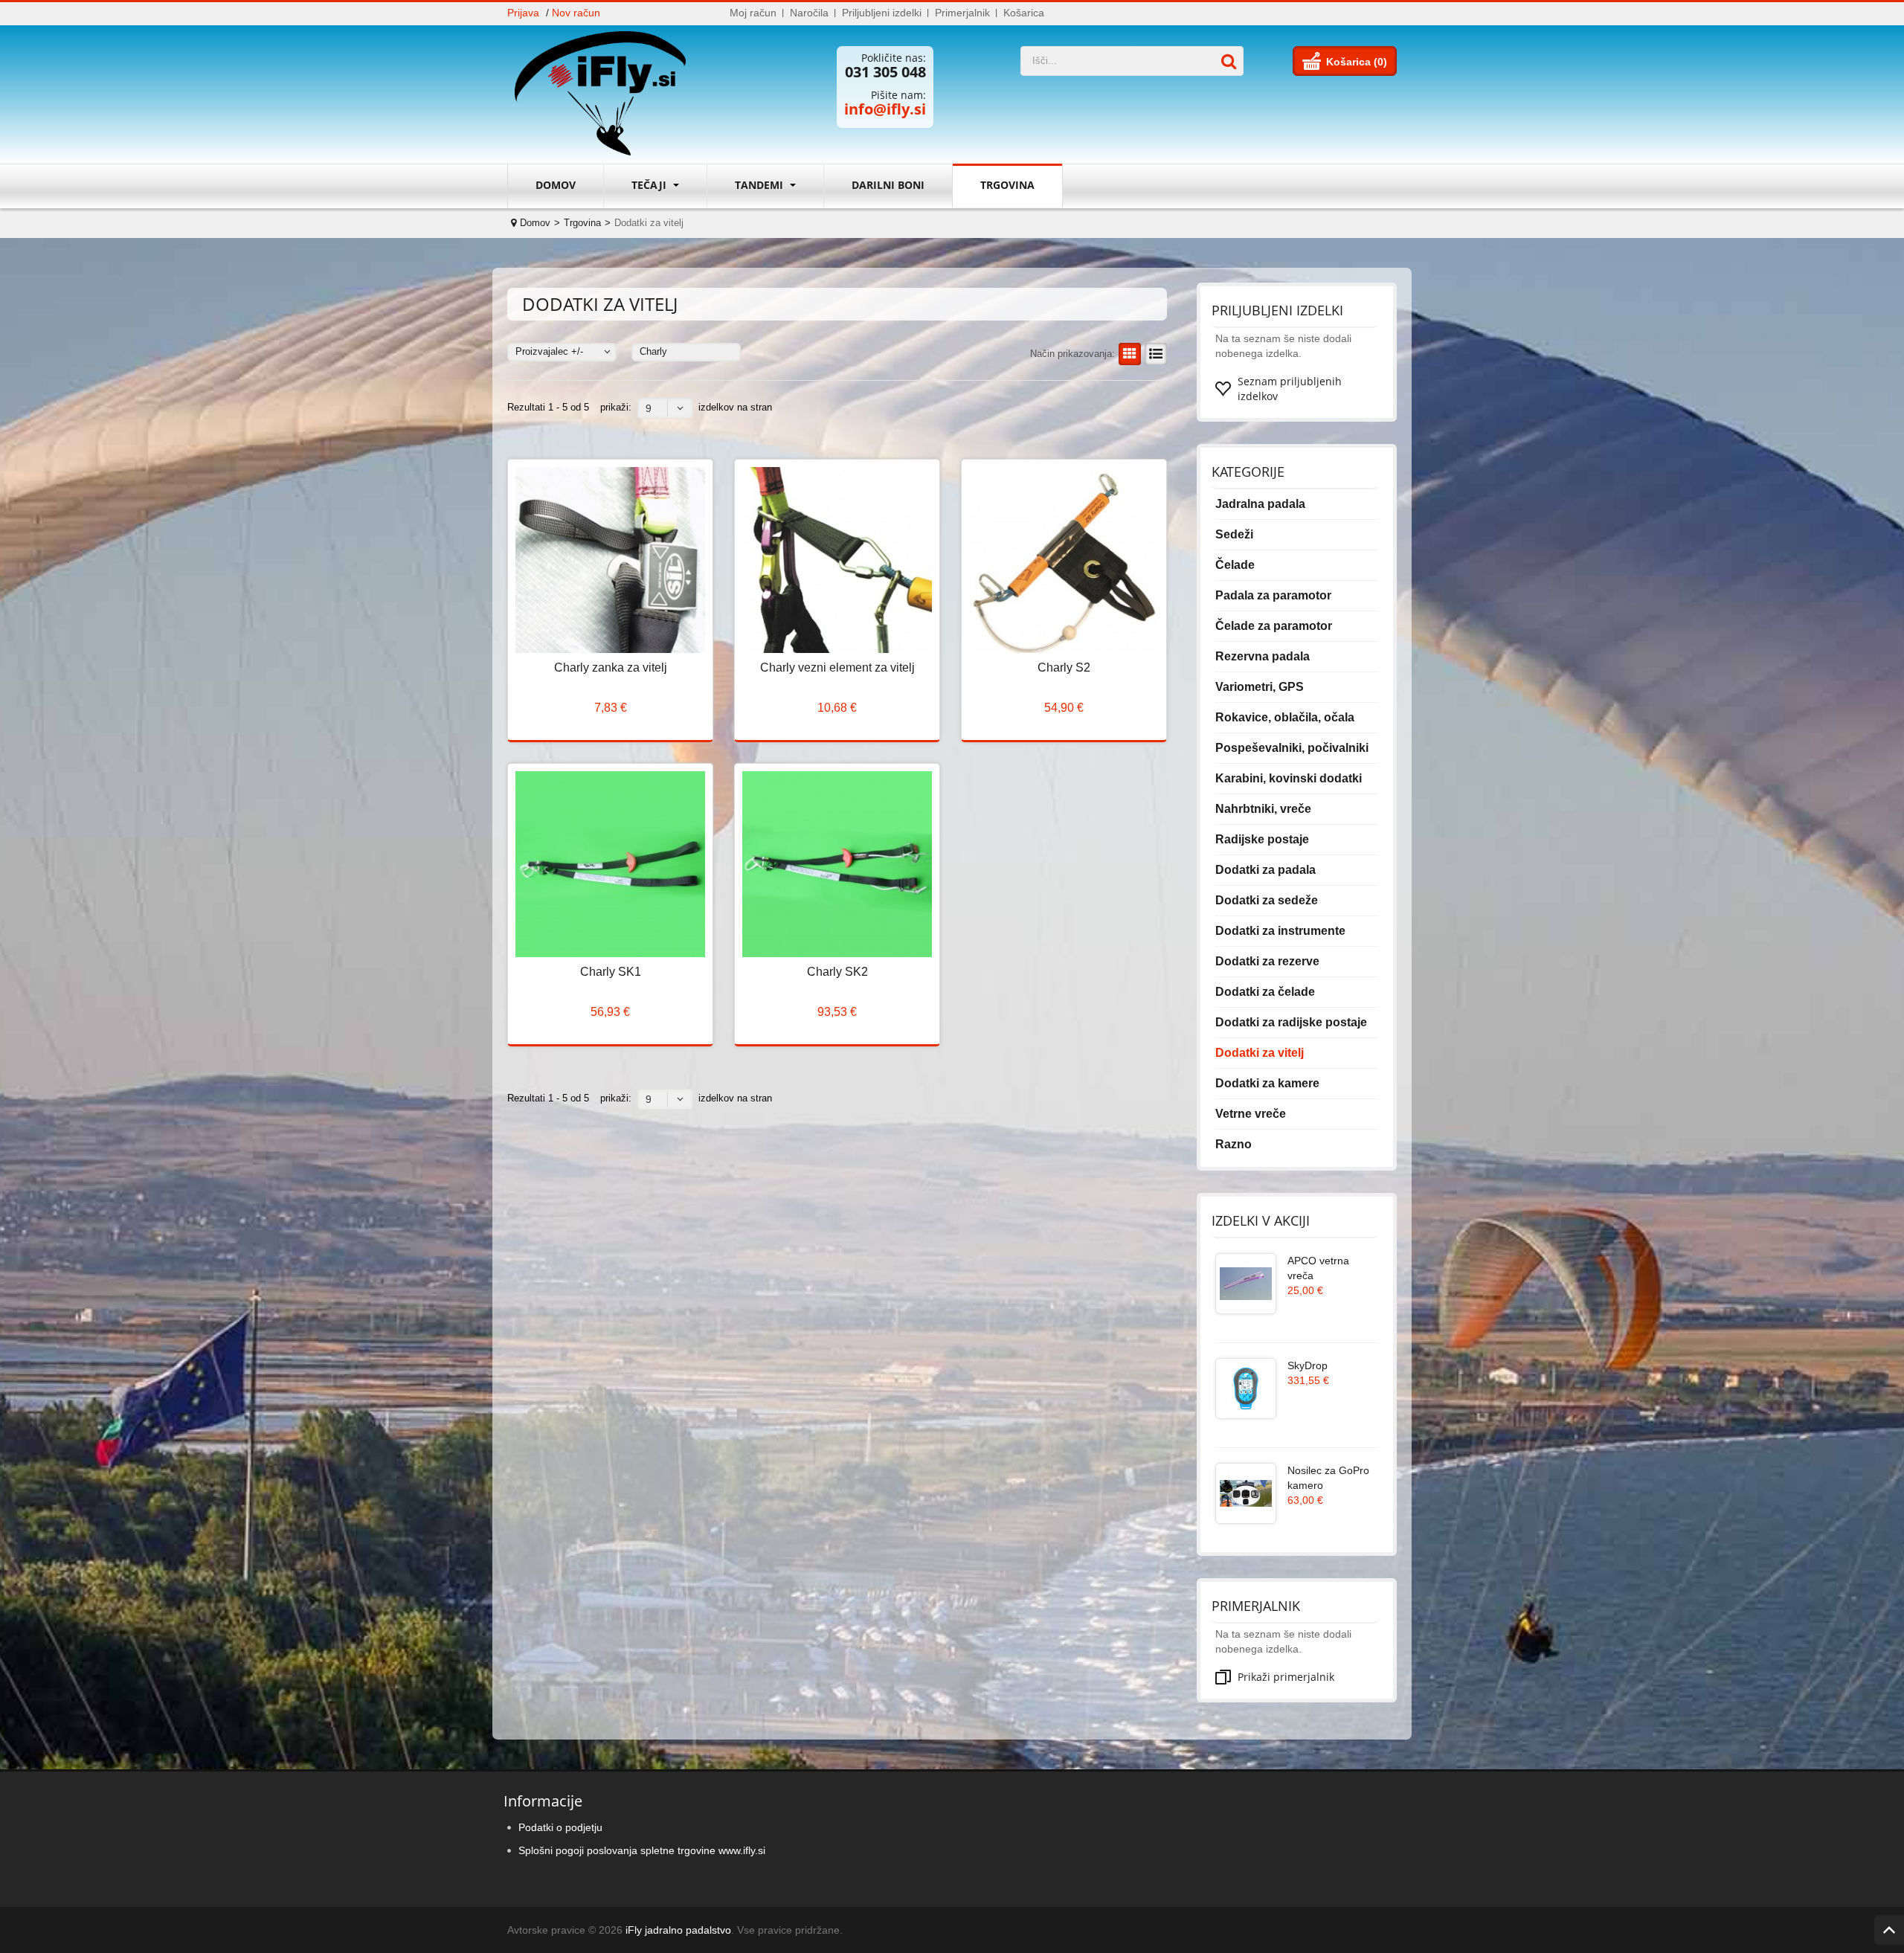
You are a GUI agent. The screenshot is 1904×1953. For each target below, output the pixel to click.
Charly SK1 (611, 972)
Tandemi (760, 185)
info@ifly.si (885, 109)
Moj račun (753, 13)
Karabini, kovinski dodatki (1289, 778)
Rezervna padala (1263, 656)
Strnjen (1130, 354)
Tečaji (650, 185)
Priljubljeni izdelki (882, 13)
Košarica (1024, 13)
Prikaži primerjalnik (1286, 1677)
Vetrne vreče (1251, 1114)
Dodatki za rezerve (1267, 961)
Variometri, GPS (1260, 687)
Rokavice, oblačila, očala (1285, 717)
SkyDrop (1308, 1365)
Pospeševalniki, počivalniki (1292, 748)
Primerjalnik (962, 13)
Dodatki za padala (1265, 870)
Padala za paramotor (1273, 595)
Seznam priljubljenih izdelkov (1290, 389)
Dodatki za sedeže (1267, 900)
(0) (1380, 62)
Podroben (1156, 354)
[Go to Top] (1889, 1930)
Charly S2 (1064, 667)
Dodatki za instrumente (1280, 931)
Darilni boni (888, 185)
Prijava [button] (523, 13)
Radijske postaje (1262, 839)
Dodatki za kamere (1267, 1083)
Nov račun (576, 13)
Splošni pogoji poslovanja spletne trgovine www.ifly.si (642, 1850)
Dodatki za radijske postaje (1291, 1022)
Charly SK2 (837, 972)
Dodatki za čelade (1265, 992)
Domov (556, 185)
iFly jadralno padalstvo (678, 1930)
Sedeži (1234, 534)
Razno (1234, 1144)
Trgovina (1007, 185)
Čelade (1235, 565)
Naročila (809, 13)
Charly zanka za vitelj (611, 667)
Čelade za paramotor (1274, 626)
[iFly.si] (608, 94)
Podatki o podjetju (560, 1827)
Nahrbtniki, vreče (1263, 809)
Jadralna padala (1260, 504)
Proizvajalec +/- (549, 351)
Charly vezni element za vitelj (837, 667)
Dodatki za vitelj (1260, 1053)
